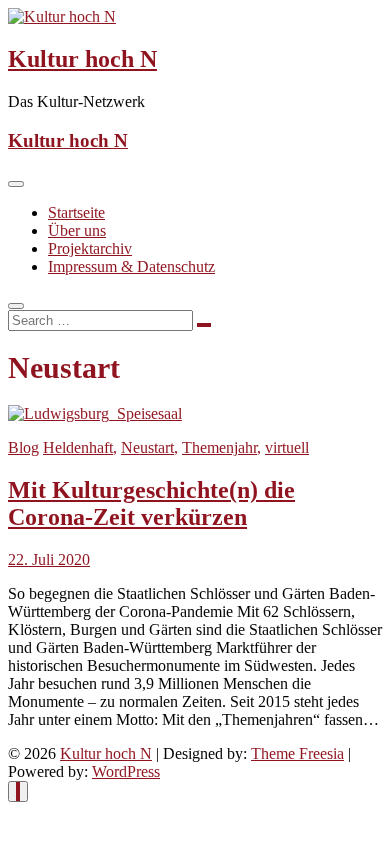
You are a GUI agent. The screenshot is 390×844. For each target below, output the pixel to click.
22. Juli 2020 (49, 559)
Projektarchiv (90, 248)
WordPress (126, 771)
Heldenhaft (78, 447)
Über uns (77, 230)
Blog (23, 447)
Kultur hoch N (82, 59)
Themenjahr (219, 447)
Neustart (147, 447)
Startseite (76, 212)
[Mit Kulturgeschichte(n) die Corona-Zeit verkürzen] (95, 413)
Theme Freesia (297, 753)
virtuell (287, 447)
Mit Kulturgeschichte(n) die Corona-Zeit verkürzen (151, 503)
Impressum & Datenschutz (131, 266)
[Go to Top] (18, 791)
